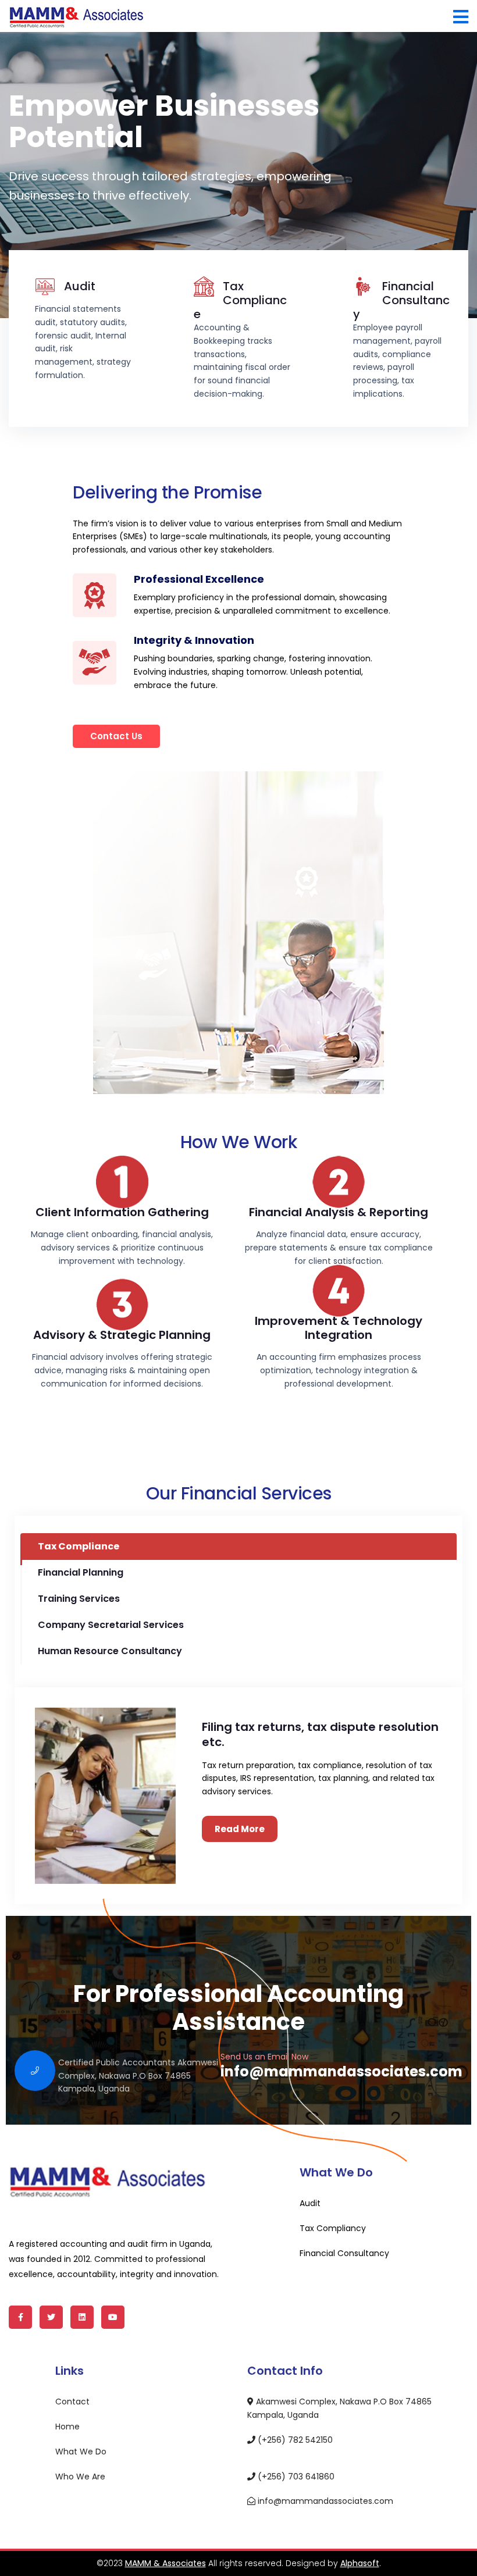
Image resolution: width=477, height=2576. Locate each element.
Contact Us (116, 736)
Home (67, 2427)
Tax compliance (79, 1546)
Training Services (79, 1599)
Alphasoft (360, 2563)
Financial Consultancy (401, 300)
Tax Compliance (240, 300)
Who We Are (80, 2477)
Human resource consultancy (110, 1651)
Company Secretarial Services (111, 1625)
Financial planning (81, 1572)
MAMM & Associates (165, 2563)
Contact (72, 2402)
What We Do (81, 2452)
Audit (80, 286)
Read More (240, 1829)
